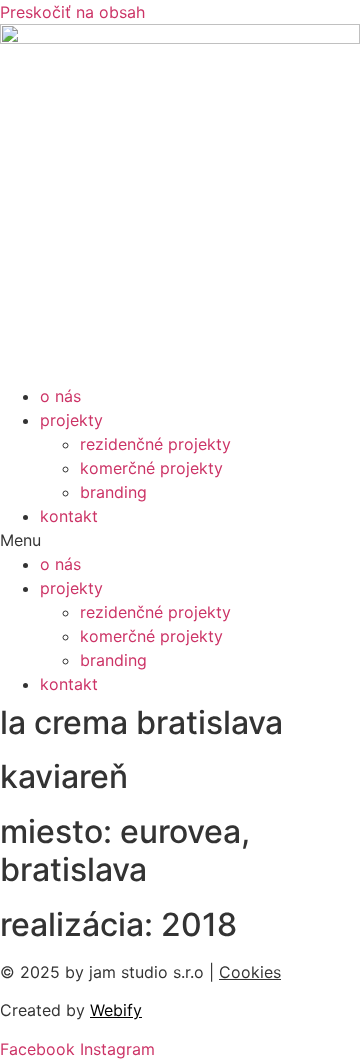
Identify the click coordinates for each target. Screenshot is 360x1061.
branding (113, 492)
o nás (60, 396)
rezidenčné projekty (155, 444)
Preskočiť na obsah (72, 12)
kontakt (69, 516)
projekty (71, 420)
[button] (180, 540)
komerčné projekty (151, 468)
